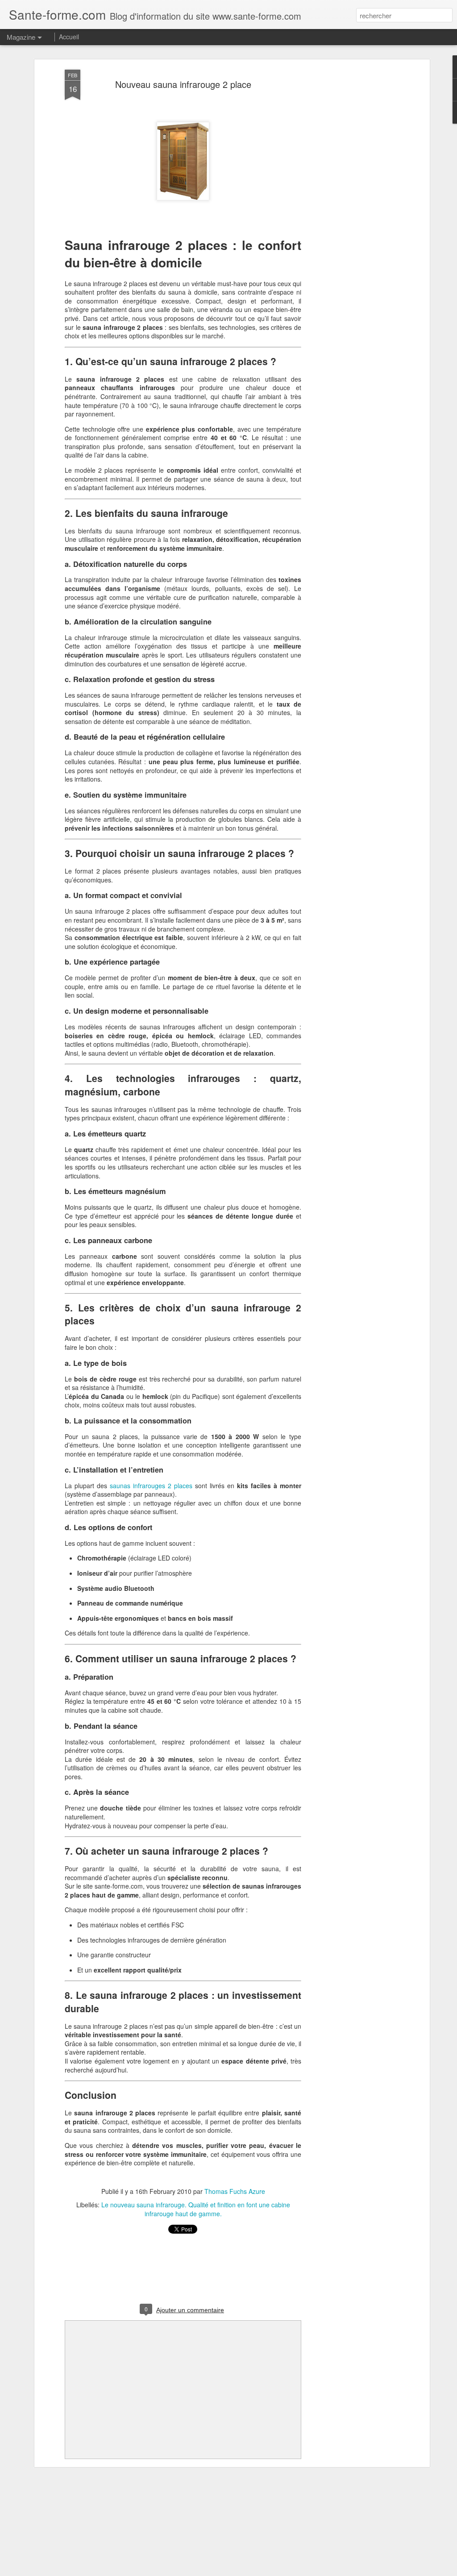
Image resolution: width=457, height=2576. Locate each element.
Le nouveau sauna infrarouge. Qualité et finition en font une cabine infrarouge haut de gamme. (196, 2209)
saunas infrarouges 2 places (151, 1486)
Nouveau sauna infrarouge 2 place (183, 84)
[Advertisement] (350, 210)
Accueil (69, 37)
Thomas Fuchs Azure (235, 2191)
